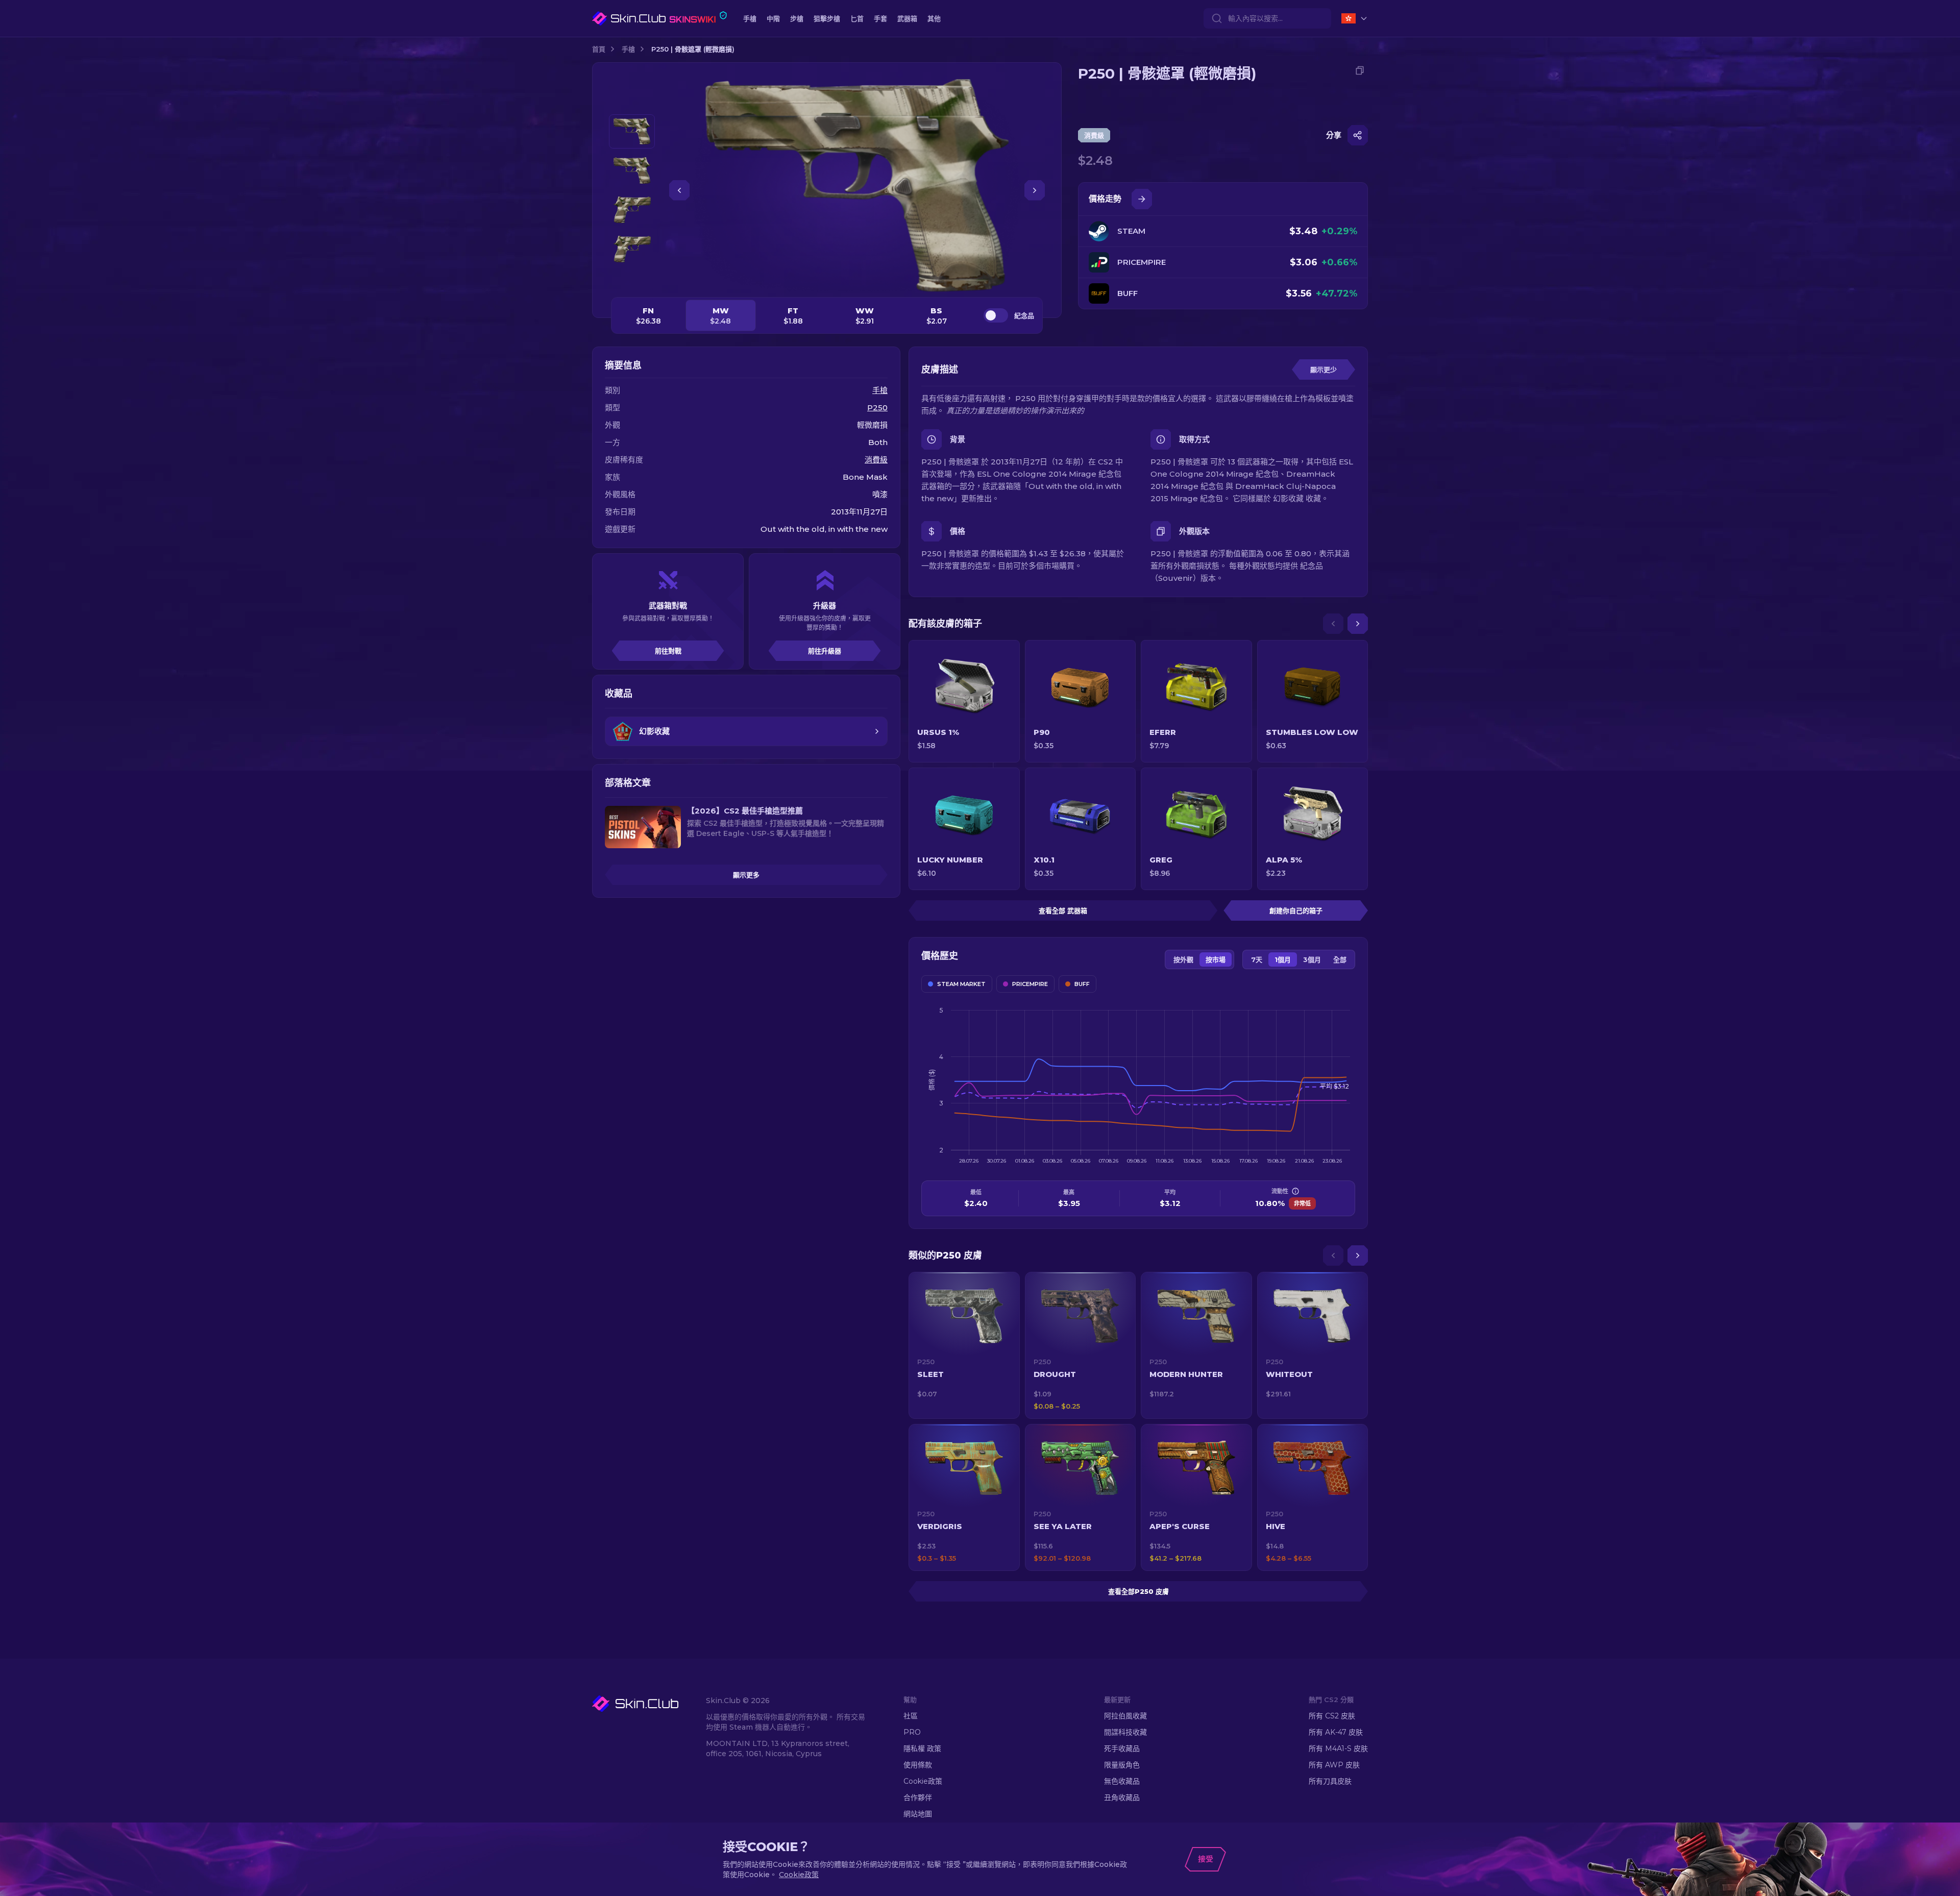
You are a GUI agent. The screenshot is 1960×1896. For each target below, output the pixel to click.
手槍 (628, 49)
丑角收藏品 (1122, 1797)
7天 (1257, 959)
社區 (911, 1716)
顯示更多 (746, 875)
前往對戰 (668, 651)
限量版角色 (1122, 1765)
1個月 (1283, 959)
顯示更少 (1324, 370)
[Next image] (1035, 190)
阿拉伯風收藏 (1125, 1716)
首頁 (599, 49)
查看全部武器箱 (1063, 910)
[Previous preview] (632, 102)
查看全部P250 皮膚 (1138, 1591)
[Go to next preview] (632, 279)
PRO (912, 1732)
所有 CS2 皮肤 (1332, 1716)
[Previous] (1333, 624)
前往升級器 (825, 651)
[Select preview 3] (632, 210)
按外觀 (1183, 959)
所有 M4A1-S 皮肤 (1338, 1749)
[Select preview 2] (632, 171)
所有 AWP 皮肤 (1334, 1765)
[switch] (996, 315)
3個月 (1312, 959)
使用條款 (918, 1765)
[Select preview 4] (632, 249)
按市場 (1216, 959)
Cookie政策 (923, 1781)
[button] (964, 1345)
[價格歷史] (1142, 199)
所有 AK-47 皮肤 (1336, 1732)
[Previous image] (679, 190)
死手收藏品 (1122, 1749)
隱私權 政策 (922, 1749)
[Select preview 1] (632, 131)
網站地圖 (918, 1814)
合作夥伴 (918, 1797)
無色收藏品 (1122, 1781)
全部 (1340, 959)
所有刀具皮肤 (1330, 1781)
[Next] (1358, 624)
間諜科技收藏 (1125, 1732)
